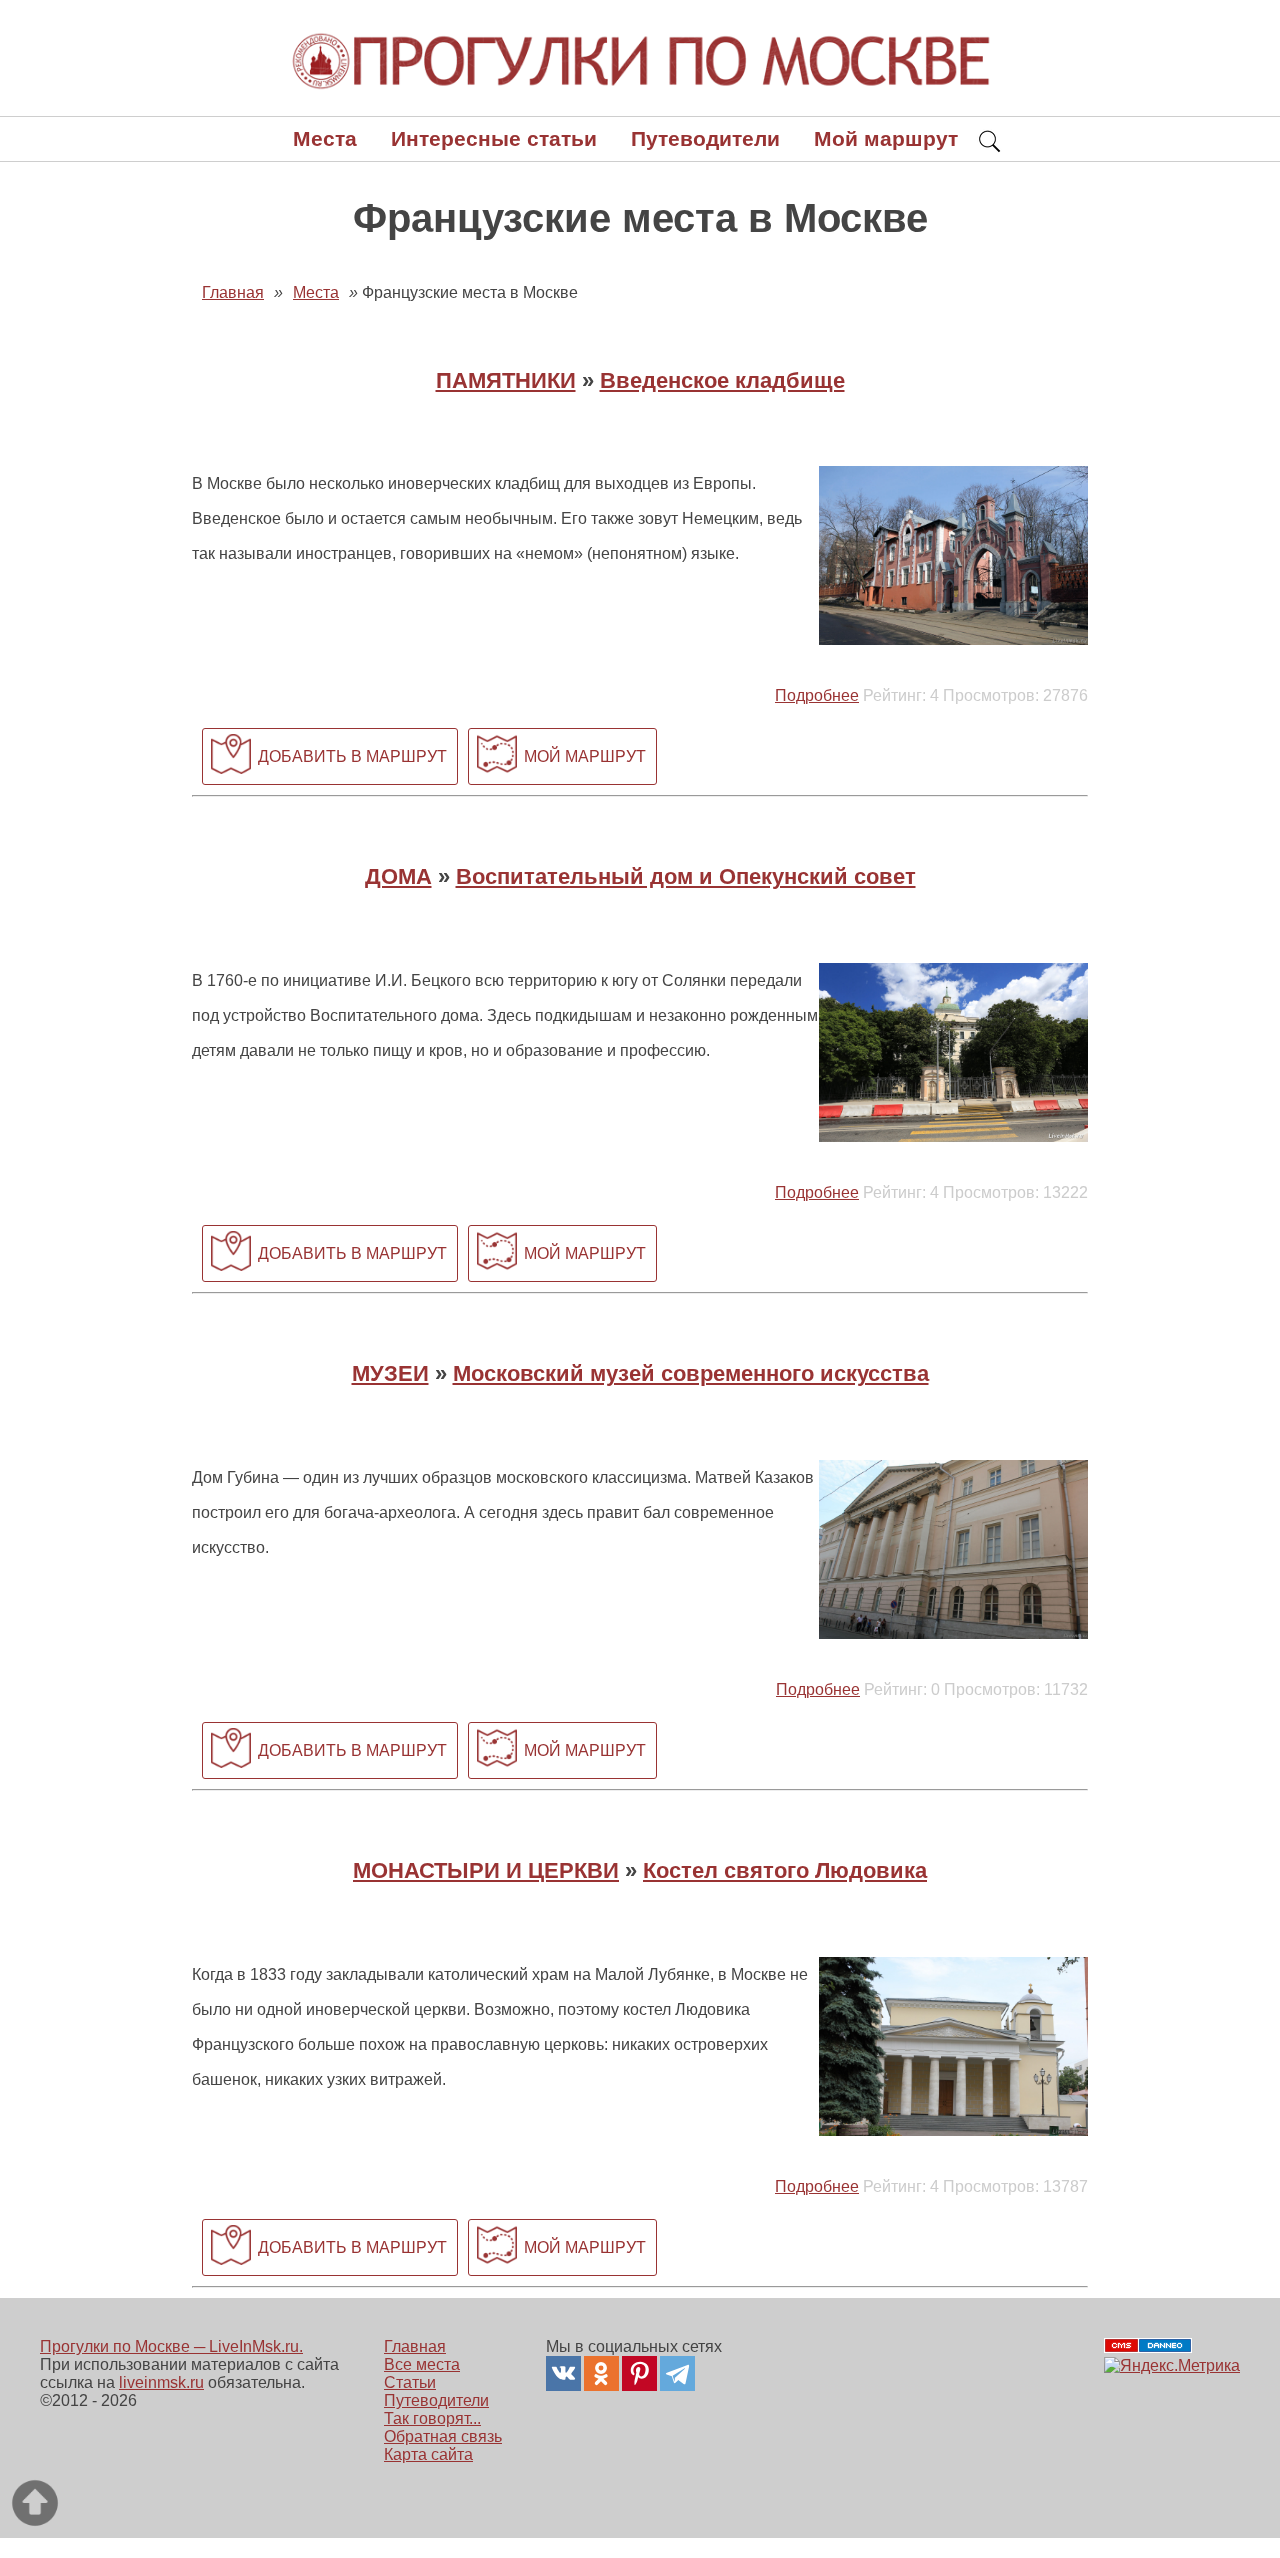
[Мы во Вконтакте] (563, 2373)
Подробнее (817, 695)
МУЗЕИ (390, 1373)
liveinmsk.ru (161, 2382)
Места (325, 138)
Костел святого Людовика (785, 1870)
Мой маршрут (886, 138)
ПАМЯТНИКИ (506, 380)
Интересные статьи (494, 138)
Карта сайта (428, 2454)
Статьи (410, 2382)
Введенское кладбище (722, 380)
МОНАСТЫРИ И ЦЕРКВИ (486, 1870)
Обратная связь (443, 2436)
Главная (415, 2346)
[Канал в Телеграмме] (677, 2373)
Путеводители (705, 138)
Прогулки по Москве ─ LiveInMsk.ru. (171, 2346)
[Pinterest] (639, 2373)
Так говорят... (432, 2418)
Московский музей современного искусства (691, 1373)
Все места (422, 2364)
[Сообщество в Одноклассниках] (601, 2373)
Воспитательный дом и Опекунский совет (686, 876)
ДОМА (398, 876)
